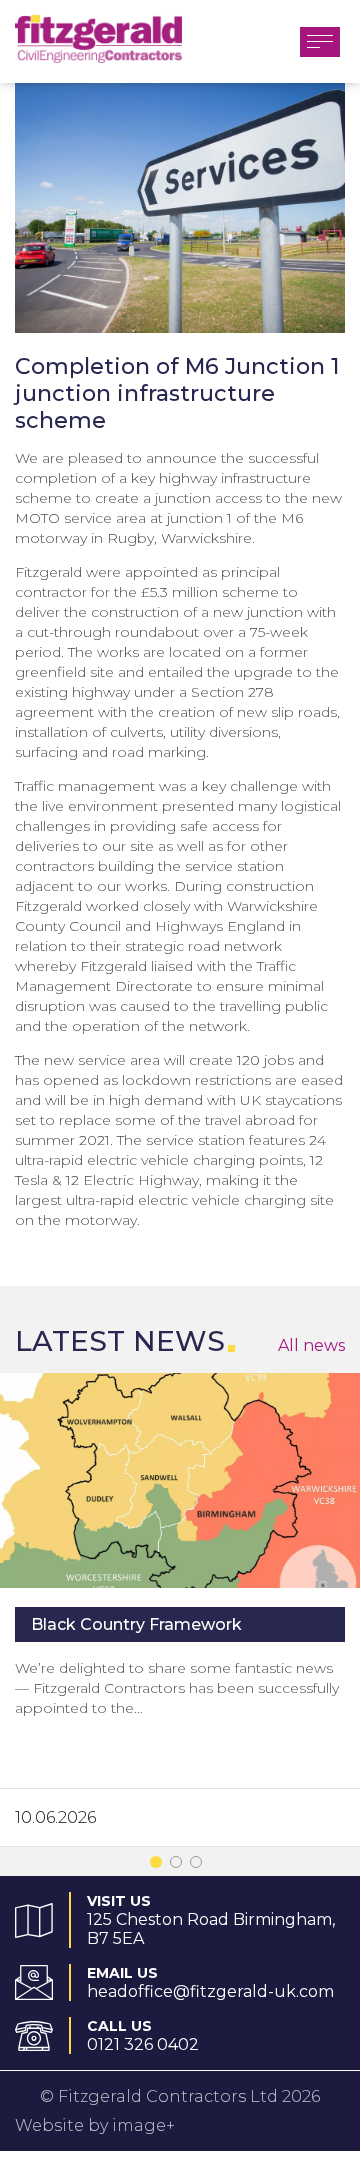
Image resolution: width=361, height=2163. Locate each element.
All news (311, 1345)
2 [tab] (180, 1866)
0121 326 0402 (143, 2044)
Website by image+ (95, 2125)
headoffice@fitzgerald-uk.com (210, 1991)
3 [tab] (200, 1866)
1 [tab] (160, 1866)
